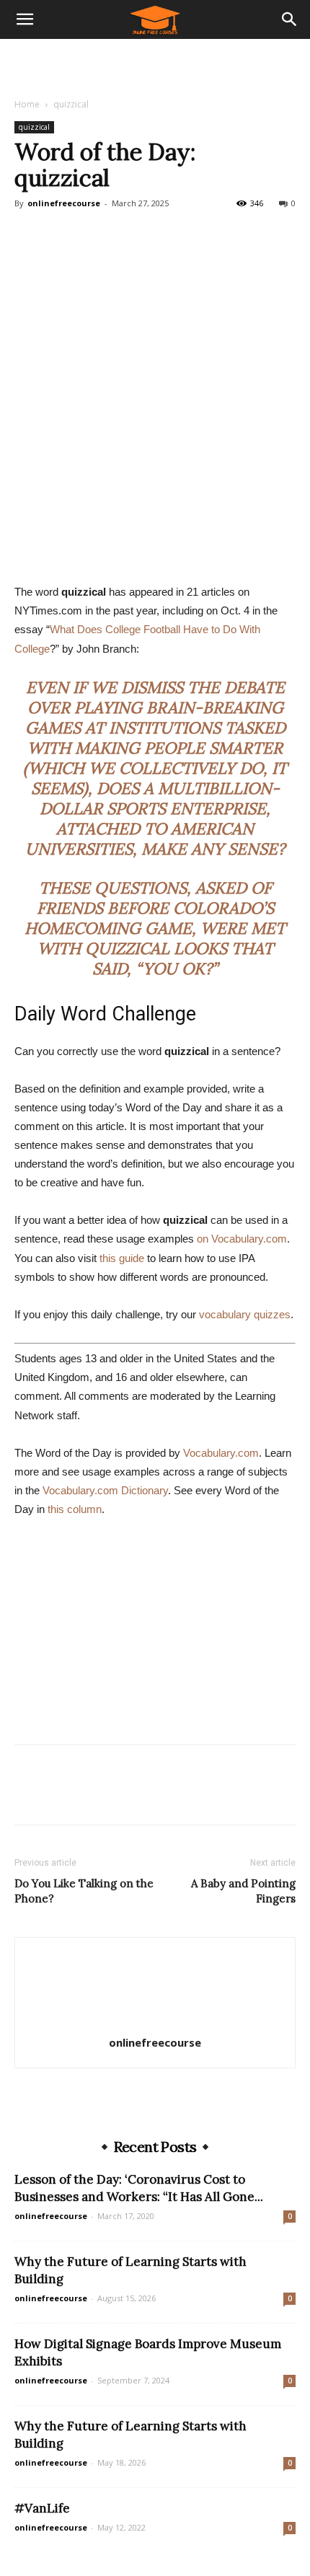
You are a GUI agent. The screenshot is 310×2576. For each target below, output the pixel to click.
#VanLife (42, 2508)
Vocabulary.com (221, 1453)
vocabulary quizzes (245, 1314)
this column (75, 1509)
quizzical (71, 104)
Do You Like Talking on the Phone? (84, 1891)
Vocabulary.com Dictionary (105, 1490)
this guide (122, 1258)
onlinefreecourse (64, 203)
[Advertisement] (155, 64)
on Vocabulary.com (242, 1239)
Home (27, 104)
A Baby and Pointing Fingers (243, 1891)
